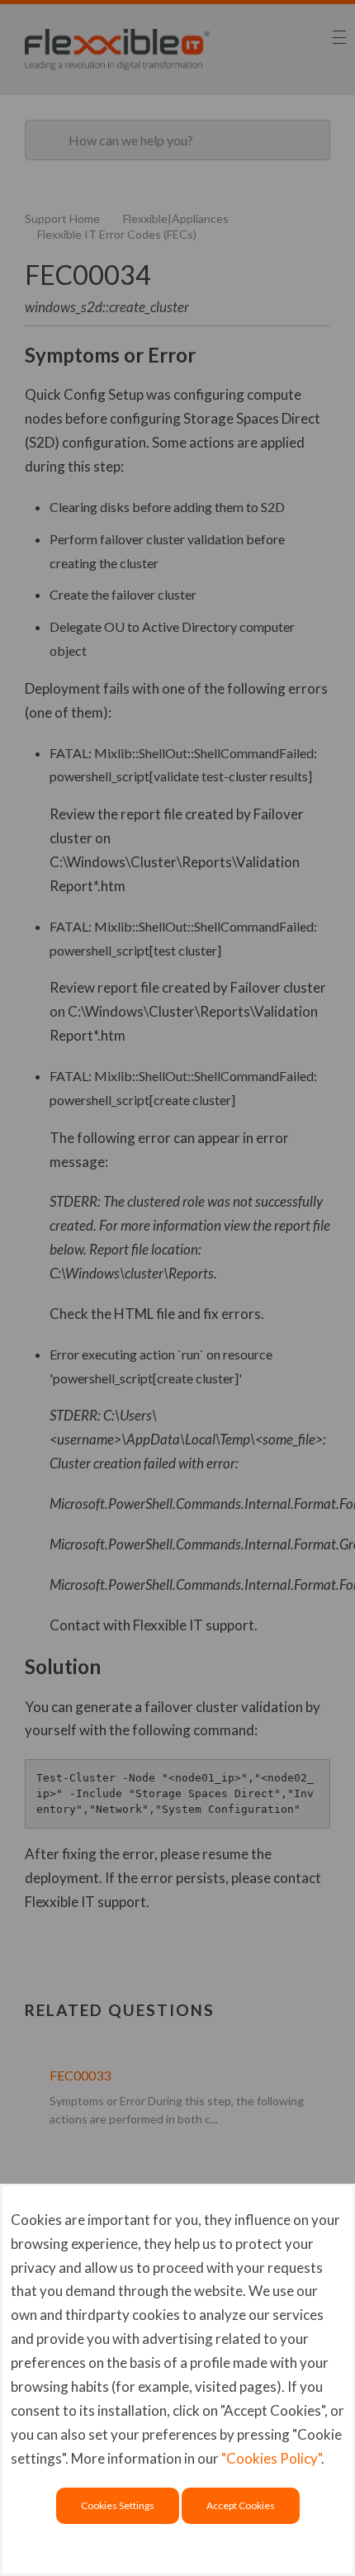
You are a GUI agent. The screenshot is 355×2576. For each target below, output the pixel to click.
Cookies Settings (118, 2505)
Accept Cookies (241, 2505)
